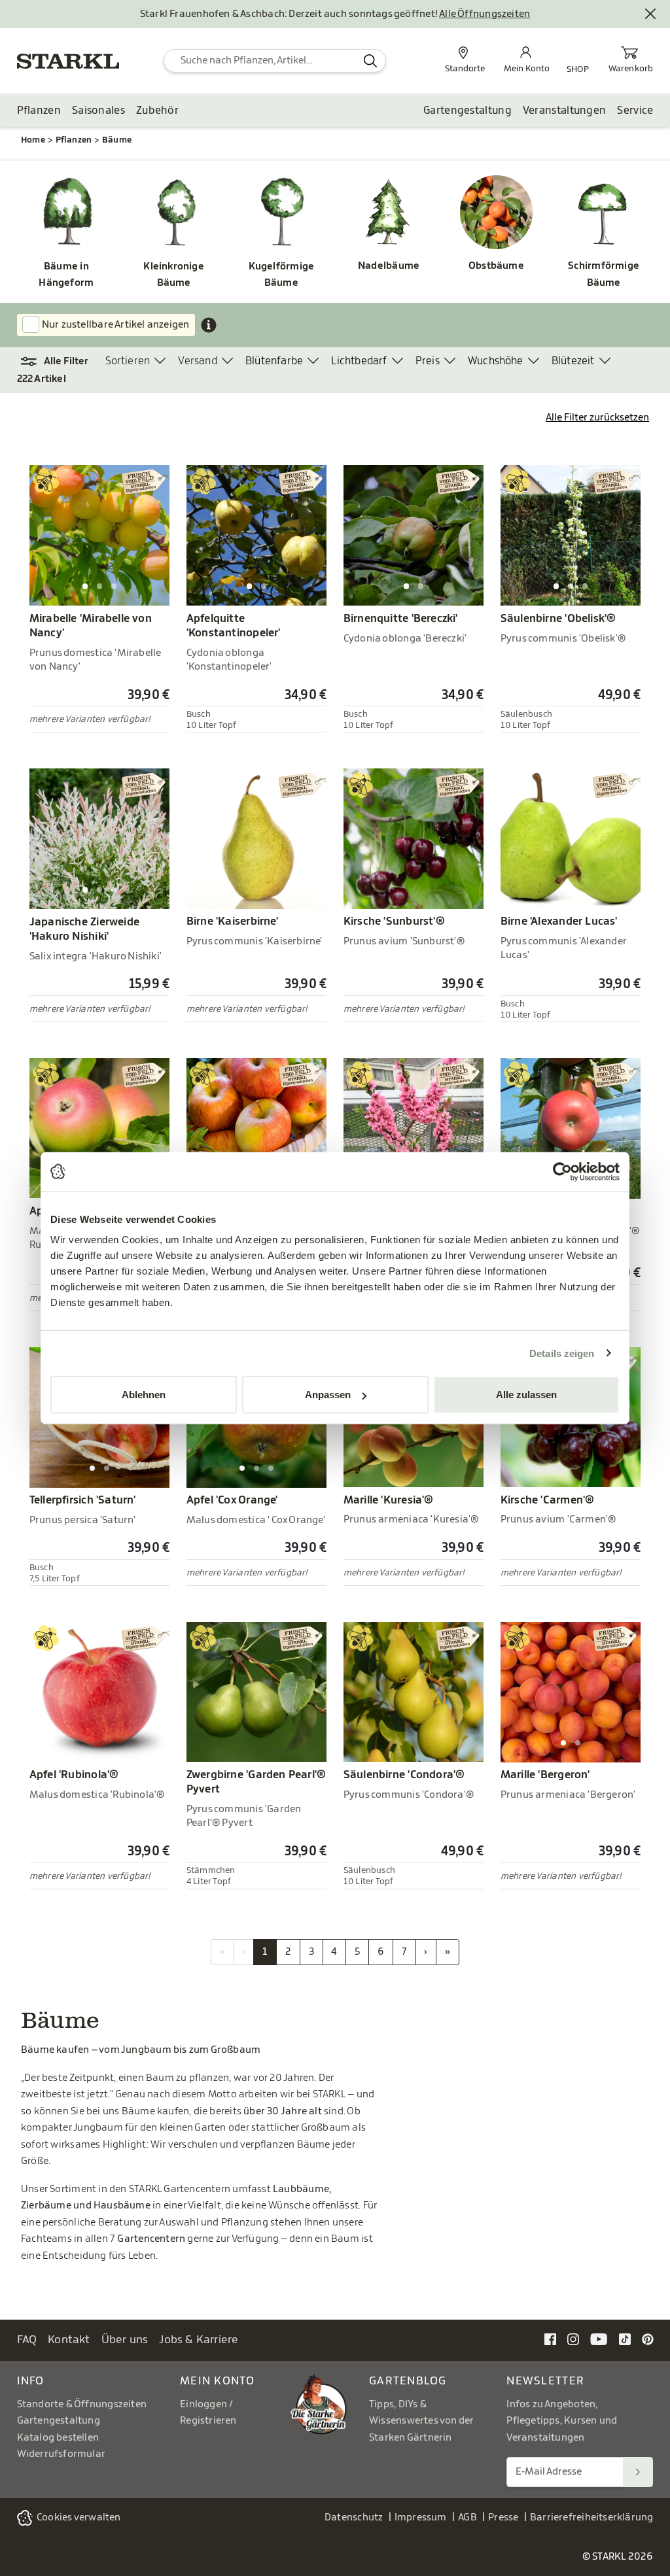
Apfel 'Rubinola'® (74, 1775)
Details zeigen (562, 1353)
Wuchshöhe (496, 361)
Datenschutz (354, 2517)
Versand (197, 361)
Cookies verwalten (79, 2517)
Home (33, 140)
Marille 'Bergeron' (545, 1775)
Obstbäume (496, 266)
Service (635, 111)
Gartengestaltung (467, 111)
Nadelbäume (389, 266)
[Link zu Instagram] (573, 2339)
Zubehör (157, 111)
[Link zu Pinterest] (648, 2339)
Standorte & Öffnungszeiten (82, 2404)
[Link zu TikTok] (625, 2339)
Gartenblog (408, 2381)
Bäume (117, 140)
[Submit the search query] (370, 61)
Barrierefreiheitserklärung (592, 2517)
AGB (467, 2517)
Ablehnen (144, 1395)
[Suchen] (638, 2472)
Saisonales (98, 111)
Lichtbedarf (359, 361)
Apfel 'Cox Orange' (232, 1500)
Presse (503, 2517)
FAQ (27, 2340)
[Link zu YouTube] (599, 2339)
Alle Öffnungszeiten (485, 14)
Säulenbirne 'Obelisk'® (558, 619)
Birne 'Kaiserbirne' (232, 921)
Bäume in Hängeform (66, 275)
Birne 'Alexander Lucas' (559, 921)
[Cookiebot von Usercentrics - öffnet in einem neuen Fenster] (562, 1171)
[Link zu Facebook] (550, 2339)
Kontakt (69, 2340)
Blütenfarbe (274, 361)
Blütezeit (573, 361)
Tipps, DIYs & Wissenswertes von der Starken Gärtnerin (421, 2421)
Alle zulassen (526, 1395)
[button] (61, 362)
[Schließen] (651, 14)
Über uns (125, 2340)
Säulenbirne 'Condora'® (404, 1775)
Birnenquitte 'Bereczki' (401, 619)
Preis (428, 361)
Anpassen (328, 1395)
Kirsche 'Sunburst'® (394, 921)
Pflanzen (39, 111)
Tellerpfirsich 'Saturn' (83, 1500)
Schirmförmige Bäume (604, 274)
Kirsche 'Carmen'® (548, 1500)
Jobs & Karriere (199, 2340)
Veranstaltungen (565, 111)
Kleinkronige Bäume (174, 275)
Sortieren (128, 361)
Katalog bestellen (58, 2438)
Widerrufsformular (62, 2454)
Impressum (421, 2517)
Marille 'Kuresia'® (389, 1500)
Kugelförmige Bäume (282, 275)
